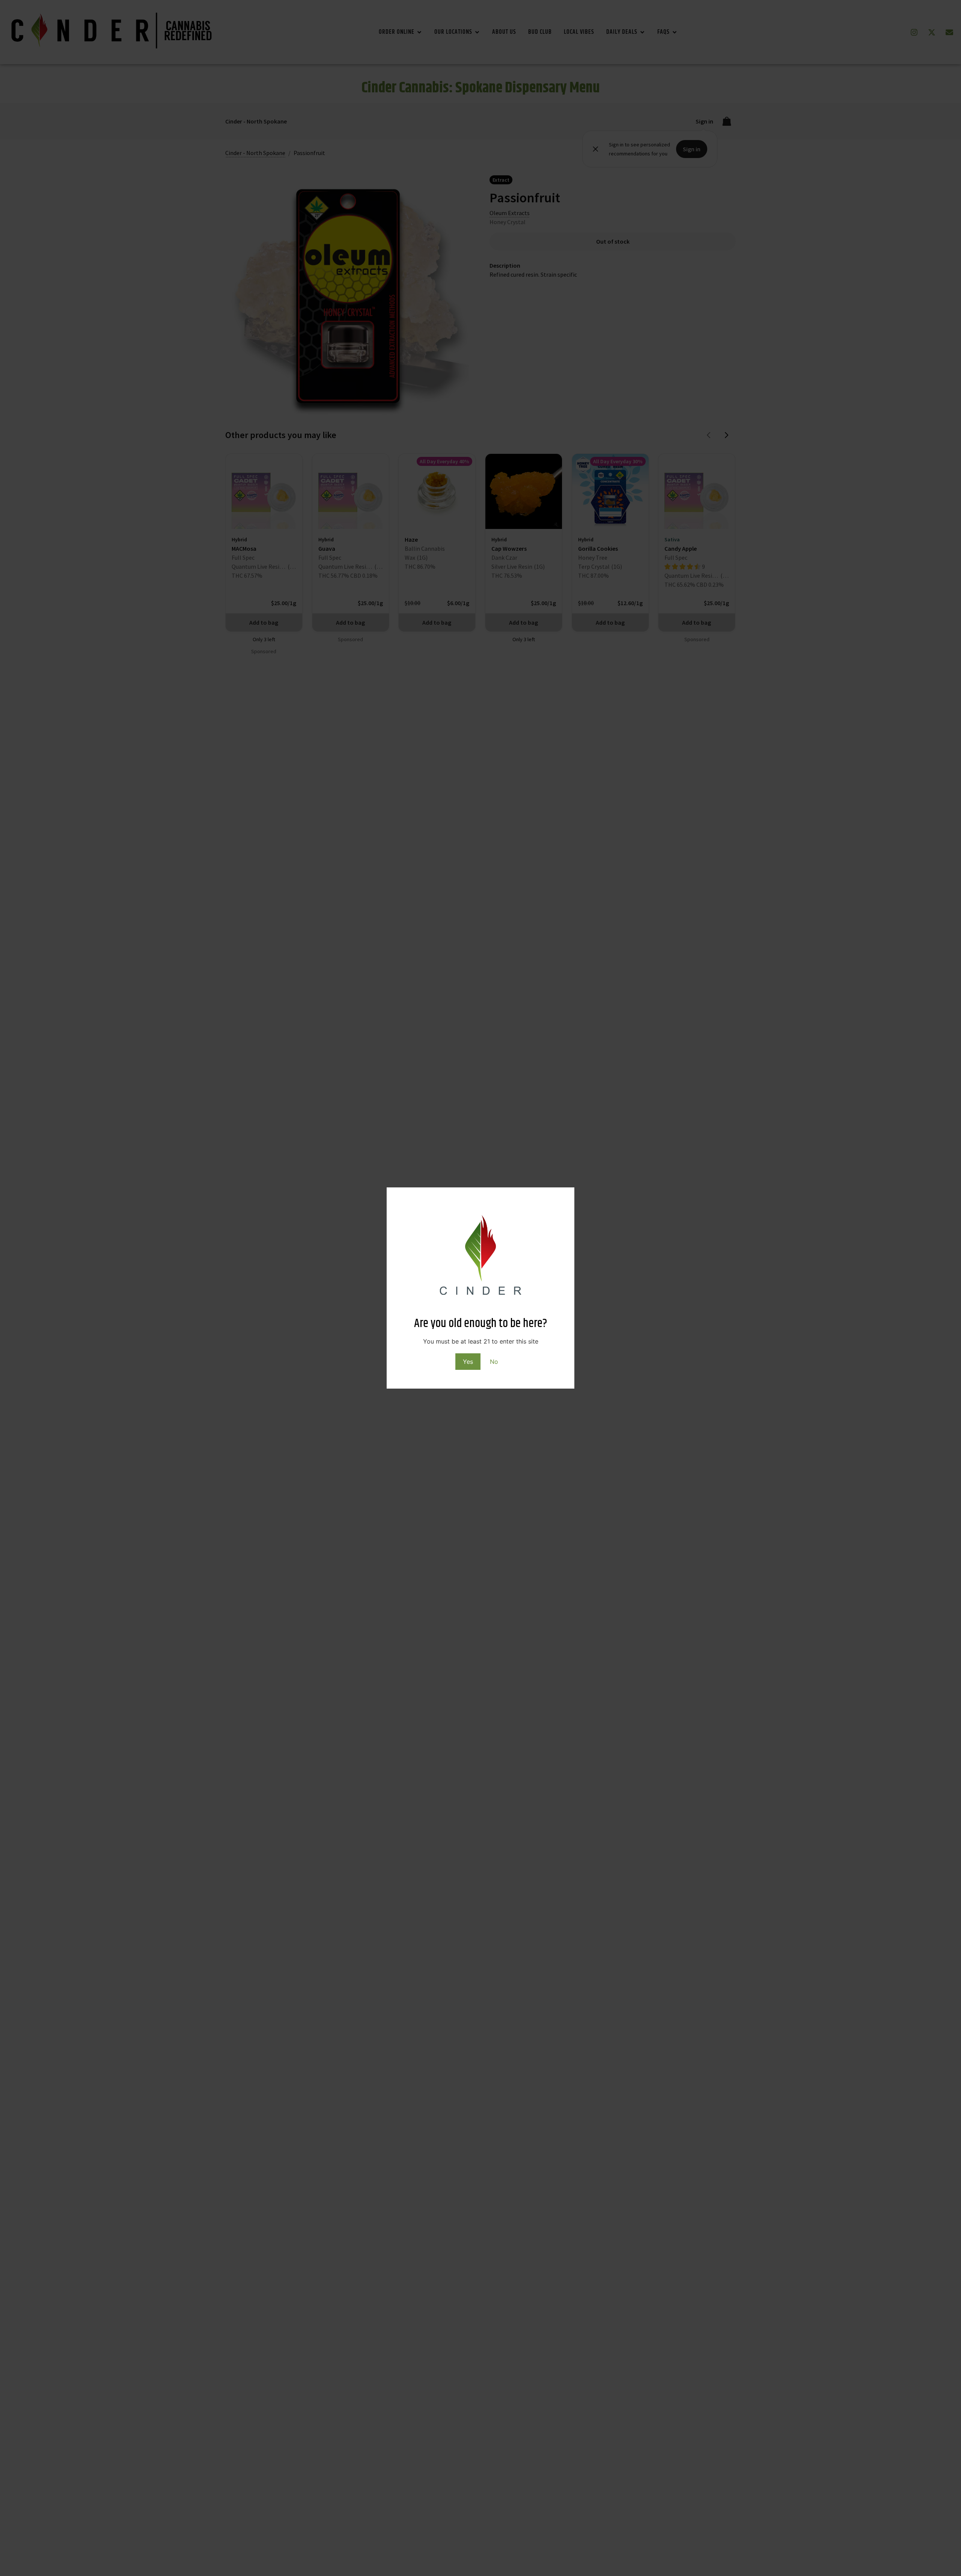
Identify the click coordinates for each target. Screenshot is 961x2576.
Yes (468, 1362)
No (494, 1362)
